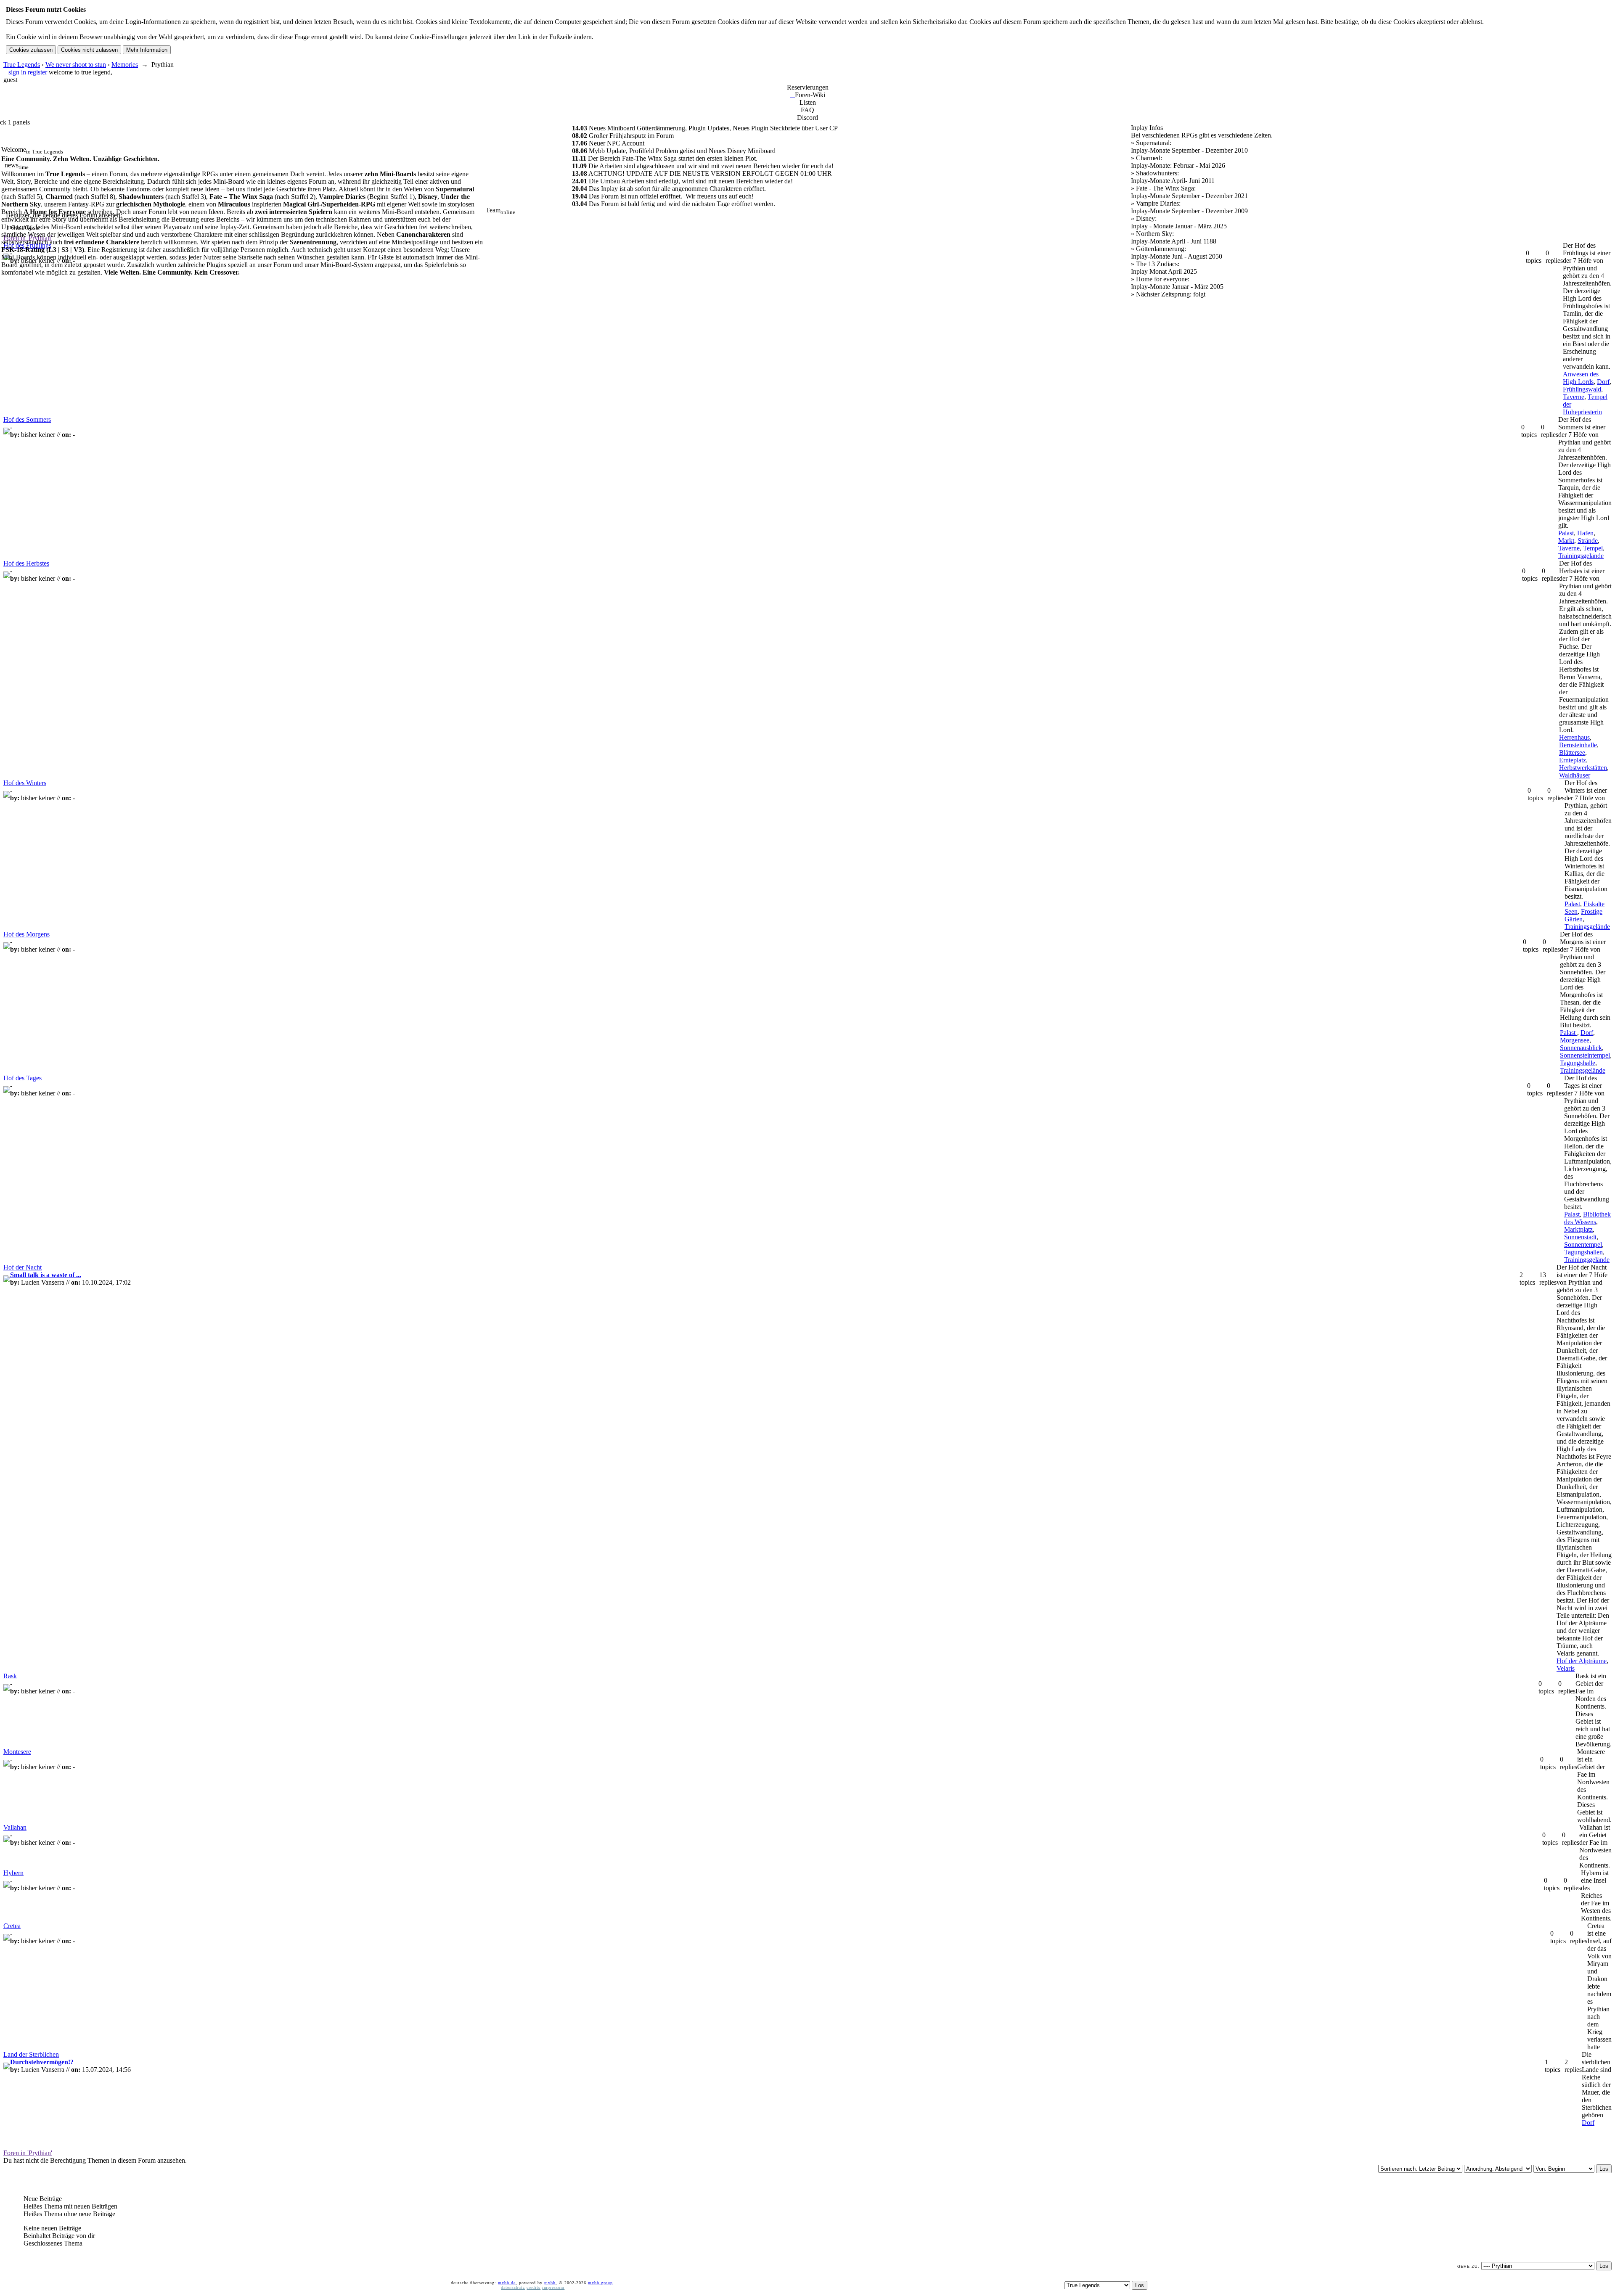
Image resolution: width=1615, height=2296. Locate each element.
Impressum (553, 2287)
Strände (1588, 541)
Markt (1566, 541)
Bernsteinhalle (1578, 745)
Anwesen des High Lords (1581, 378)
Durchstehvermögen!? (42, 2062)
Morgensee (1575, 1040)
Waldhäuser (1575, 775)
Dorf (1603, 382)
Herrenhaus (1574, 737)
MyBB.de (507, 2283)
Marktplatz (1578, 1229)
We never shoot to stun (76, 65)
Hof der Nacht (23, 1267)
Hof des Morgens (26, 934)
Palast (1566, 533)
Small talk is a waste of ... (46, 1275)
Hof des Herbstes (26, 563)
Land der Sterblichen (31, 2054)
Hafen (1585, 533)
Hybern (13, 1873)
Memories (125, 65)
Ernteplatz (1573, 760)
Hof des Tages (23, 1078)
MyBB (550, 2283)
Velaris (1566, 1668)
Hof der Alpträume (1582, 1661)
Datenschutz (513, 2287)
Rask (10, 1676)
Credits (533, 2287)
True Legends (22, 65)
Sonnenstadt (1580, 1237)
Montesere (17, 1752)
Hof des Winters (25, 783)
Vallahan (15, 1827)
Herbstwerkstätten (1583, 768)
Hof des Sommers (27, 419)
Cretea (12, 1926)
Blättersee (1572, 753)
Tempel (1593, 548)
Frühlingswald (1582, 389)
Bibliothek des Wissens (1587, 1218)
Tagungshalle (1578, 1063)
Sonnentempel (1583, 1245)
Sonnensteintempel (1585, 1055)
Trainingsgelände (1581, 556)
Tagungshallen (1583, 1252)
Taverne (1574, 397)
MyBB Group (600, 2283)
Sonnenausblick (1581, 1048)
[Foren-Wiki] (792, 95)
